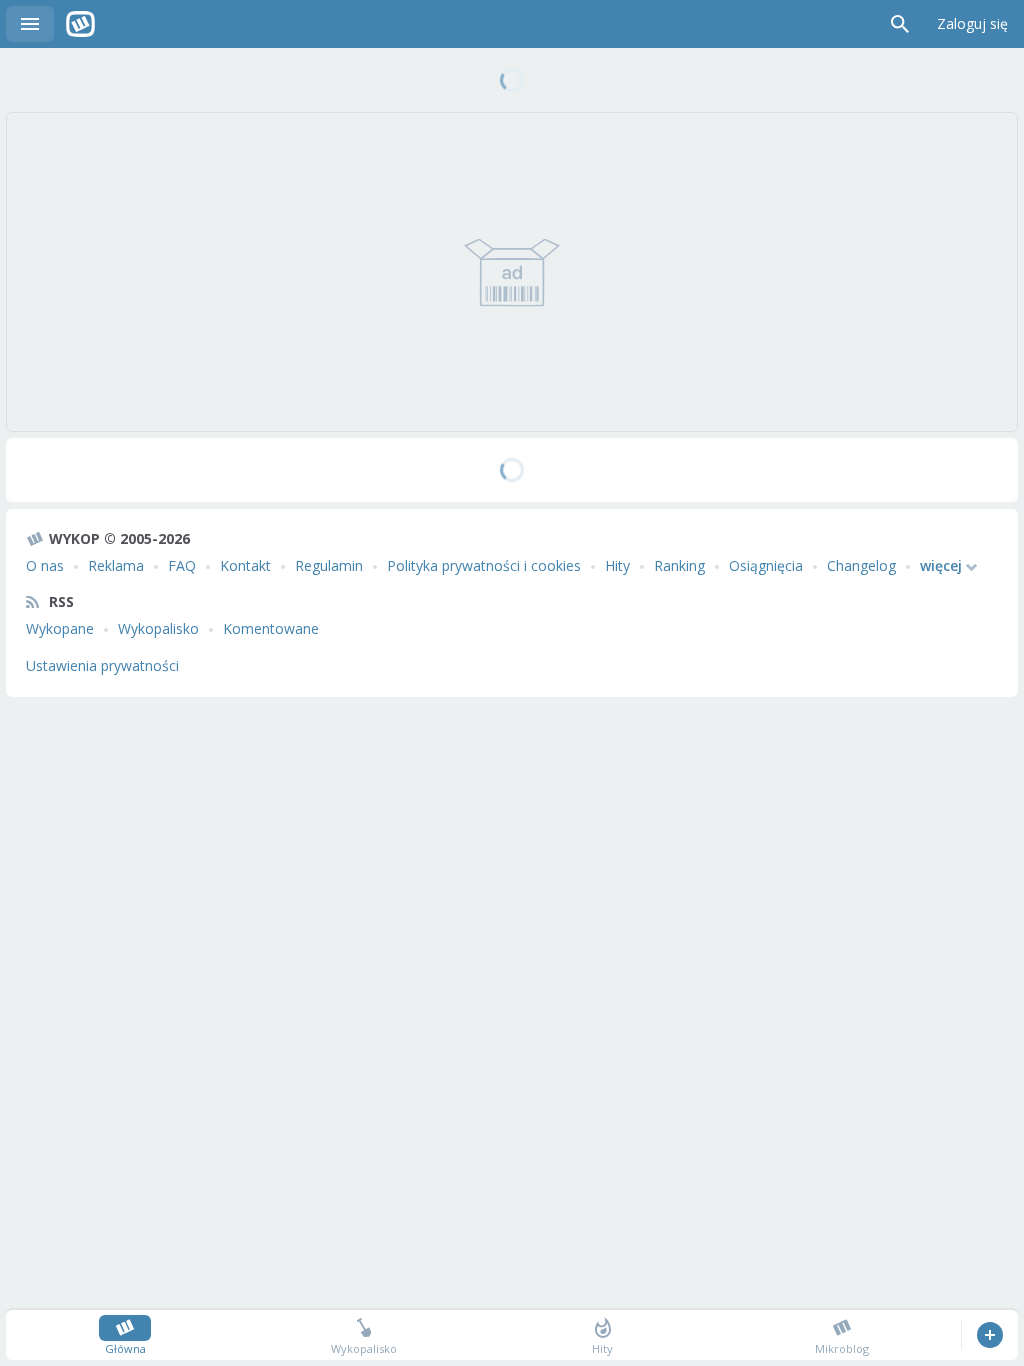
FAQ (182, 565)
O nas (45, 565)
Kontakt (245, 565)
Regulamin (329, 565)
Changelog (861, 565)
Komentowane (271, 628)
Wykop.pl (80, 24)
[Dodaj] (989, 1335)
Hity (617, 565)
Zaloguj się (972, 23)
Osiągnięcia (766, 565)
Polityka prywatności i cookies (484, 565)
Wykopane (60, 628)
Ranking (679, 565)
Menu (30, 24)
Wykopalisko (158, 628)
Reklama (116, 565)
